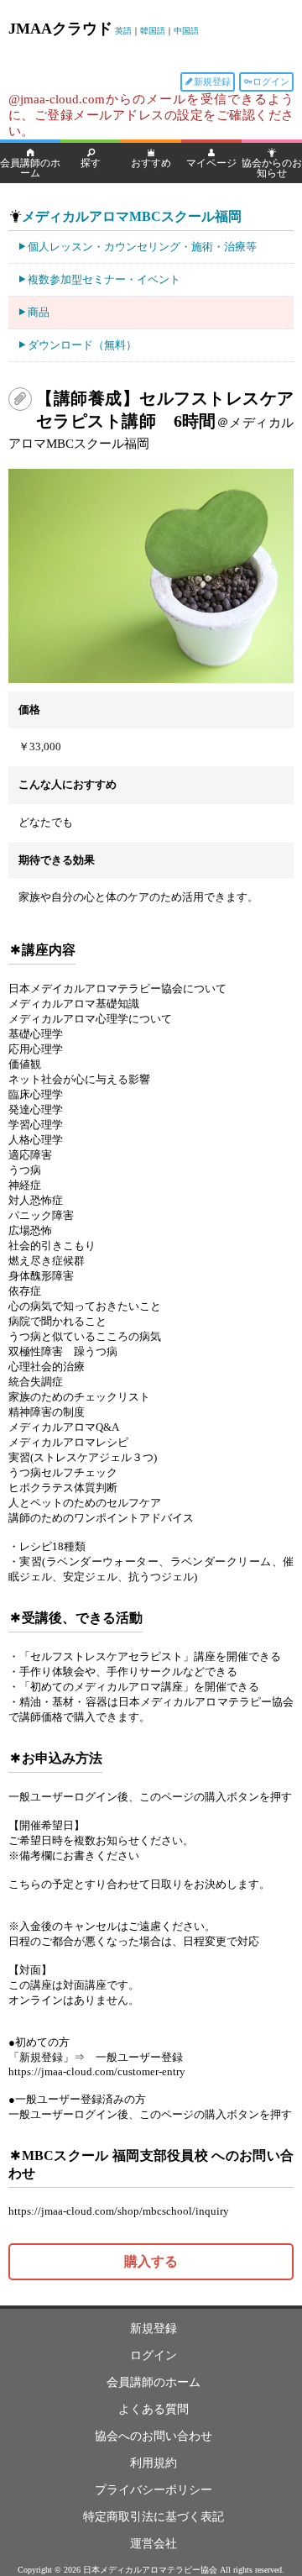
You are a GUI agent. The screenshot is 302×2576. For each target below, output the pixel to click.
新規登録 (212, 81)
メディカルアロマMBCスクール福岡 (132, 216)
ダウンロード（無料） (82, 345)
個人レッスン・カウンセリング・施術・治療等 (142, 247)
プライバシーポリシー (154, 2490)
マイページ (211, 163)
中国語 (186, 31)
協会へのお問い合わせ (154, 2436)
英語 (123, 31)
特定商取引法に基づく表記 (154, 2517)
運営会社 (154, 2544)
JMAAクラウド (60, 29)
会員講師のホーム (30, 168)
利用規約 (154, 2463)
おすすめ (151, 163)
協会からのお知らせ (272, 168)
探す (91, 163)
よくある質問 (154, 2409)
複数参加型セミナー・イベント (104, 279)
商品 (39, 312)
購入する (151, 2261)
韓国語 (153, 31)
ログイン (271, 81)
